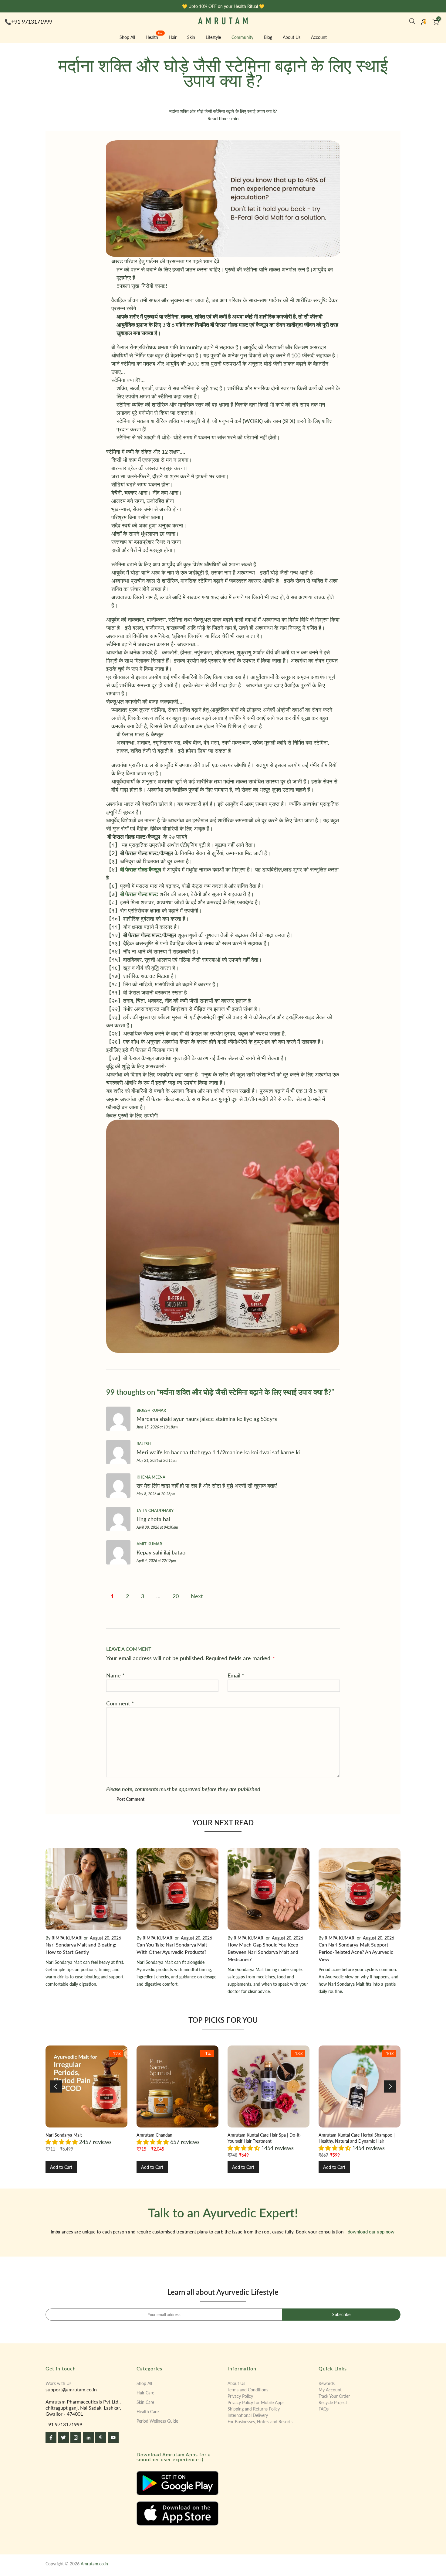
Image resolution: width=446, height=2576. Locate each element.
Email (236, 1675)
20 (176, 1596)
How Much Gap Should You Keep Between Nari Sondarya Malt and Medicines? (263, 1952)
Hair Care (145, 2393)
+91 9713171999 (32, 22)
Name (115, 1675)
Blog (268, 37)
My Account (330, 2390)
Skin (191, 37)
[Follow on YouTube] (113, 2438)
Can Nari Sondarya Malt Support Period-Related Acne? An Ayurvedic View (356, 1952)
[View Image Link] (177, 2483)
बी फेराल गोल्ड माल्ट (139, 894)
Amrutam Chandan (154, 2135)
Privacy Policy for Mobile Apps (256, 2402)
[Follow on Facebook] (51, 2438)
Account (319, 37)
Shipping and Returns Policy (254, 2409)
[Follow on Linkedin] (88, 2438)
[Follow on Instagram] (76, 2438)
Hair (173, 37)
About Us (292, 37)
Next (197, 1596)
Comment (120, 1703)
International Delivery (248, 2415)
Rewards (327, 2383)
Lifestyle (213, 37)
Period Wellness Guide (157, 2421)
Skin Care (145, 2402)
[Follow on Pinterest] (101, 2438)
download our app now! (372, 2232)
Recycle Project (333, 2402)
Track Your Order (334, 2396)
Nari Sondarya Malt (64, 2135)
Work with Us (58, 2383)
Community (242, 37)
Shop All (127, 37)
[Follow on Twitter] (63, 2438)
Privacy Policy (240, 2396)
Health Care (148, 2412)
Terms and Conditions (248, 2390)
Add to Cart (61, 2167)
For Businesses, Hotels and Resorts (260, 2422)
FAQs (324, 2409)
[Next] (390, 2086)
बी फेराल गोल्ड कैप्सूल (141, 869)
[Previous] (56, 2086)
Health (154, 37)
